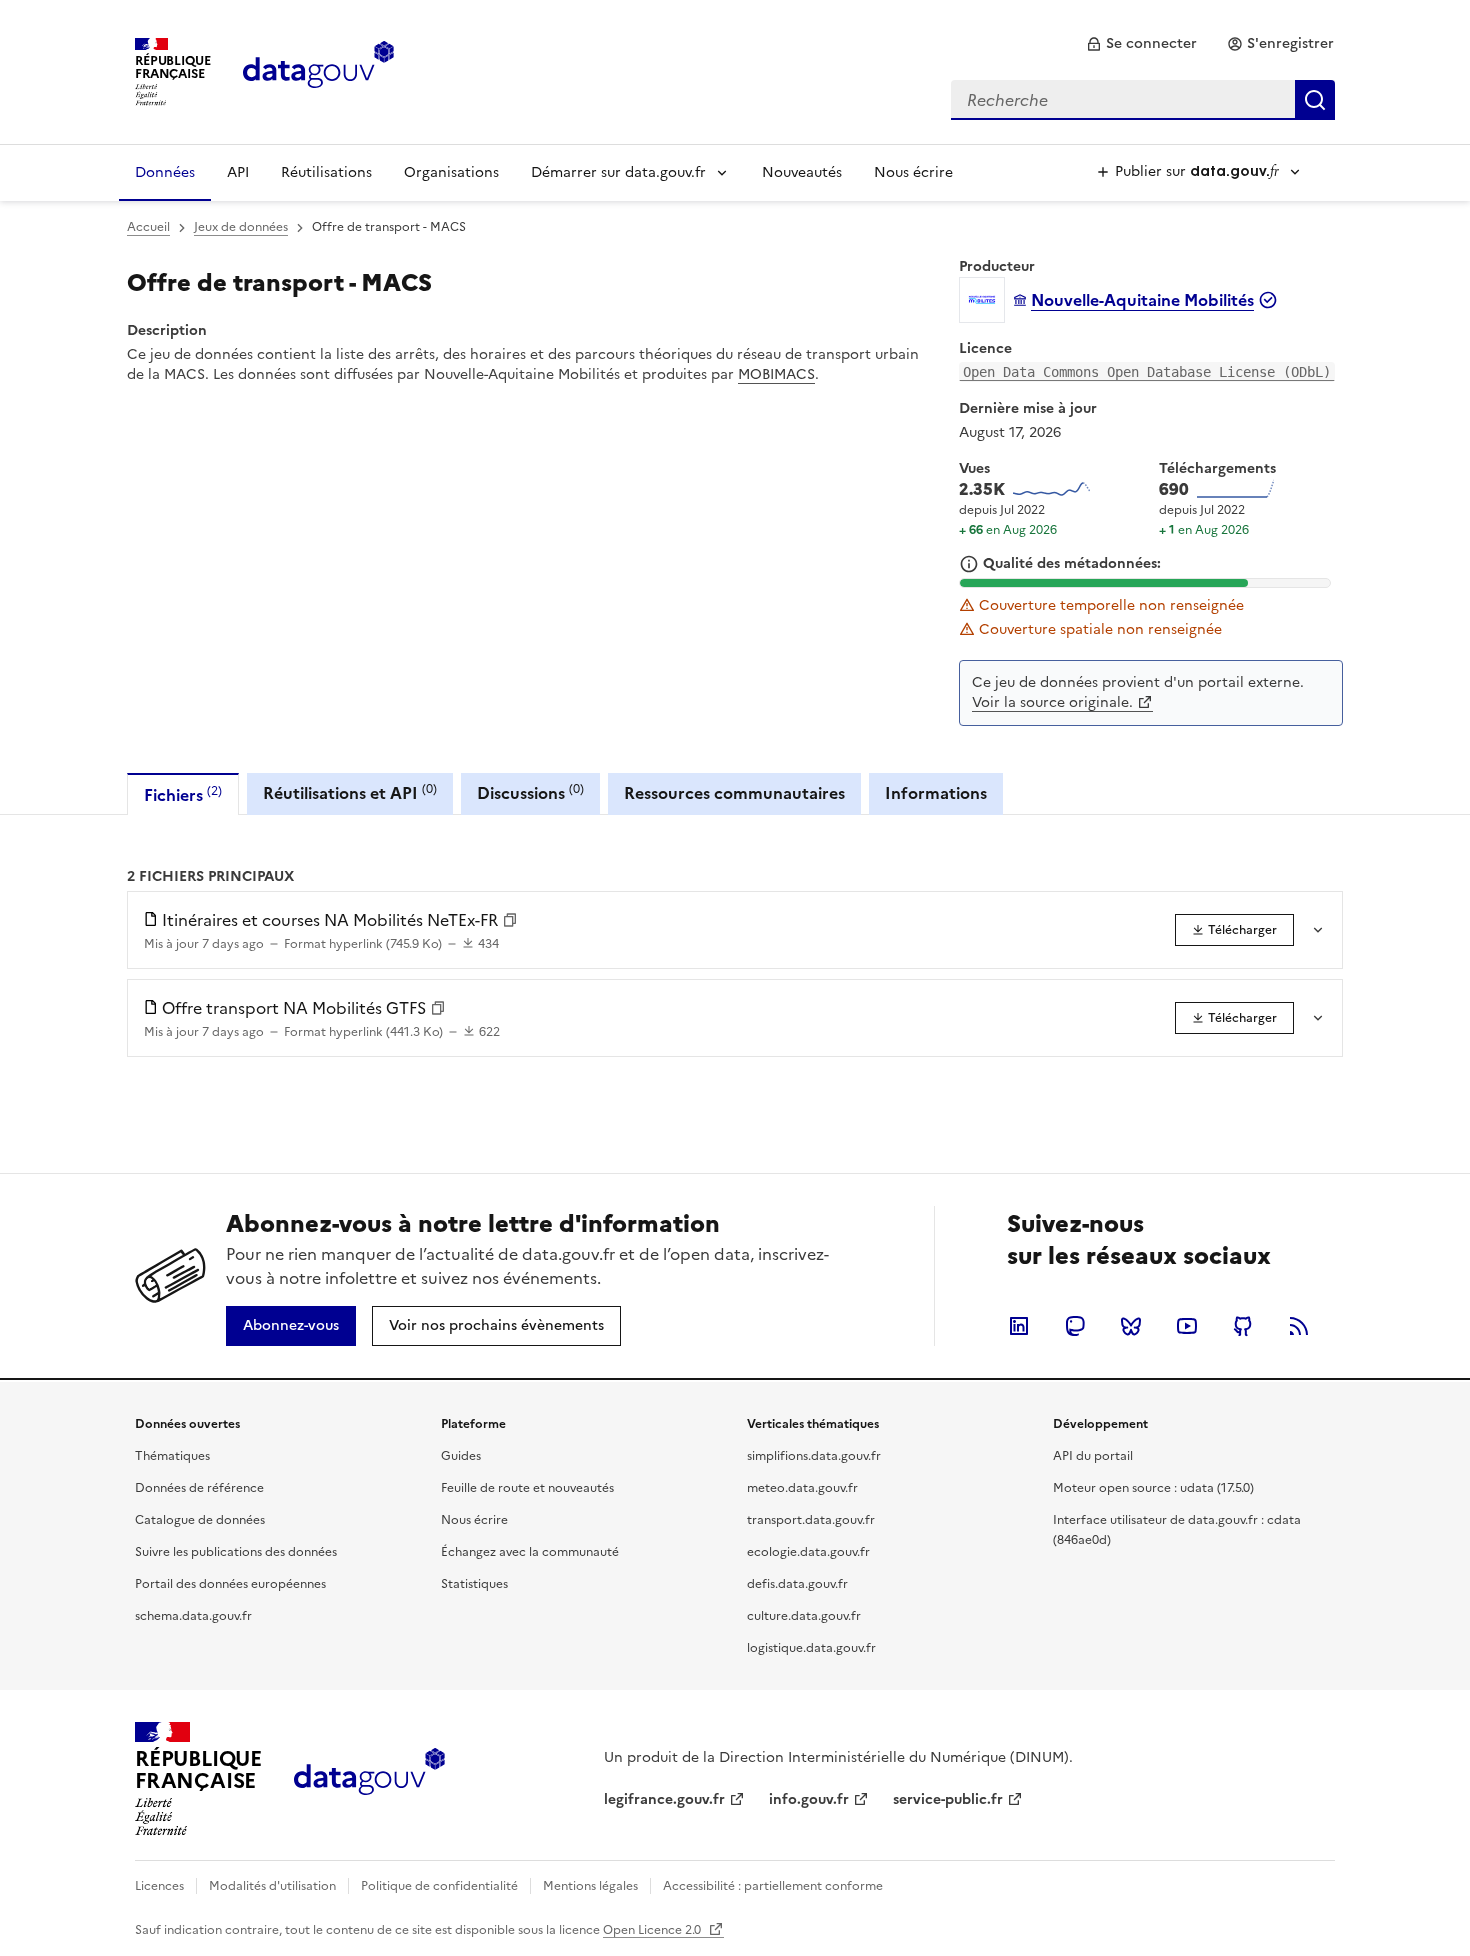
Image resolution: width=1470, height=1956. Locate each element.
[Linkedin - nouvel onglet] (1019, 1326)
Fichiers (183, 794)
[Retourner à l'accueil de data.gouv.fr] (318, 70)
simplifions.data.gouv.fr (814, 1456)
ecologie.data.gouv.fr (808, 1552)
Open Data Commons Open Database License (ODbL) (1147, 372)
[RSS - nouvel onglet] (1299, 1326)
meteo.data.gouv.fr (802, 1488)
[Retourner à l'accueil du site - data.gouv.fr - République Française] (369, 1779)
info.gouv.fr (809, 1799)
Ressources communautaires (734, 793)
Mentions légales (590, 1886)
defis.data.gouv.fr (797, 1584)
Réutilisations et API (350, 792)
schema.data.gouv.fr (193, 1616)
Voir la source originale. (1052, 702)
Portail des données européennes (230, 1584)
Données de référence (199, 1488)
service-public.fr (948, 1799)
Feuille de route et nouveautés (527, 1488)
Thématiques (172, 1456)
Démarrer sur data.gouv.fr (618, 172)
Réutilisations (326, 172)
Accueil (148, 227)
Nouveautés (802, 172)
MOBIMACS (776, 374)
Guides (461, 1456)
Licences (159, 1886)
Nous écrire (913, 172)
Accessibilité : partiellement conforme (773, 1886)
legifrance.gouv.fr (664, 1799)
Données (165, 172)
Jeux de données (241, 227)
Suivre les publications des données (236, 1552)
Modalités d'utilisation (272, 1886)
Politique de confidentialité (439, 1886)
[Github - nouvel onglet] (1243, 1326)
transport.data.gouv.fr (811, 1520)
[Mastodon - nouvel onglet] (1075, 1326)
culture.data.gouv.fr (804, 1616)
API (238, 172)
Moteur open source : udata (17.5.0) (1153, 1488)
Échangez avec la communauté (530, 1552)
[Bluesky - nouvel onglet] (1131, 1326)
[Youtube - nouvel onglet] (1187, 1326)
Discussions (530, 792)
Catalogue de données (200, 1520)
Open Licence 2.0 (653, 1930)
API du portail (1093, 1456)
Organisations (451, 172)
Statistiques (474, 1584)
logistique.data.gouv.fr (811, 1648)
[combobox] (1143, 100)
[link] (1141, 44)
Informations (936, 793)
